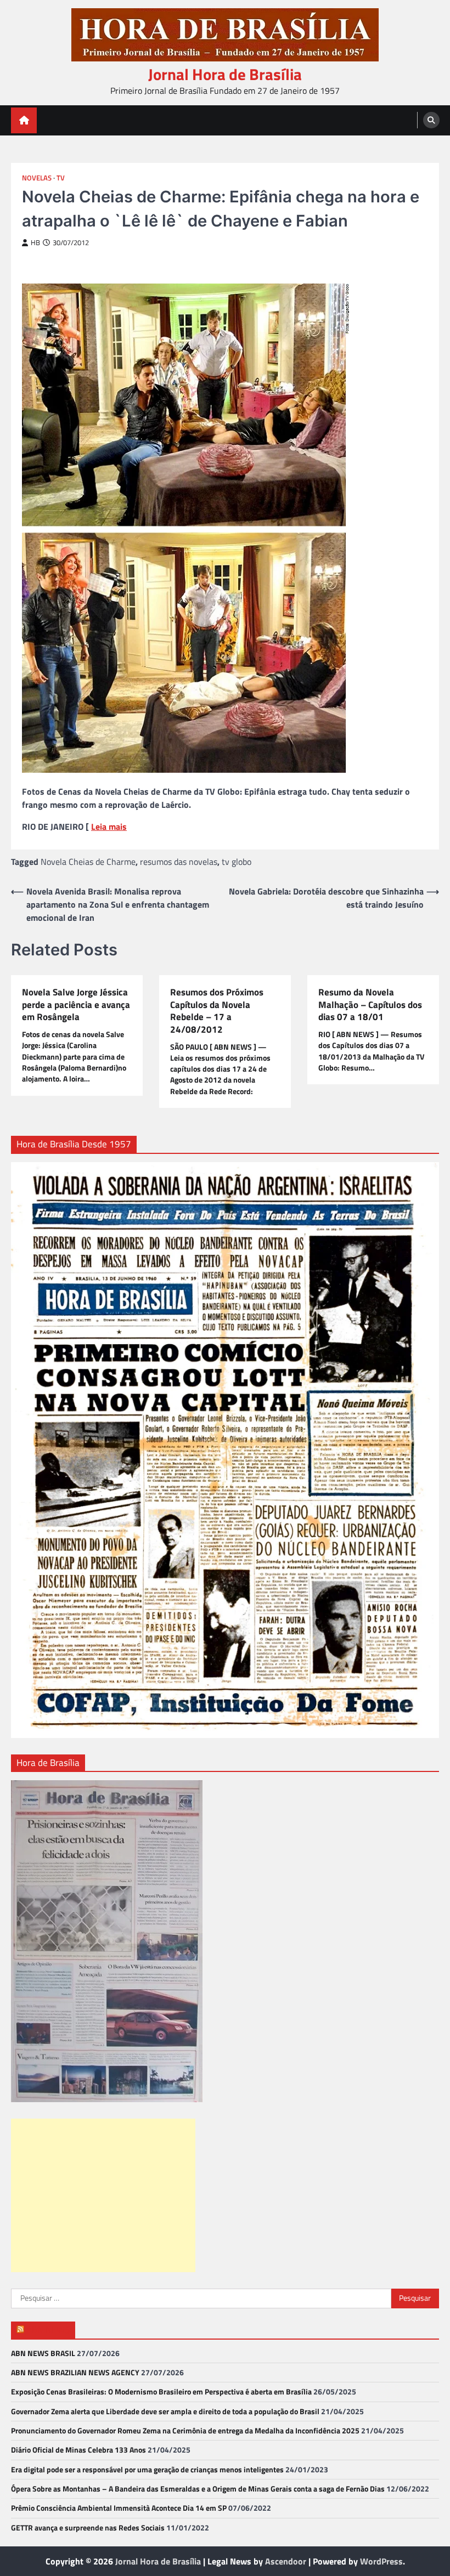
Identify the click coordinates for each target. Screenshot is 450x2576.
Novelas (37, 178)
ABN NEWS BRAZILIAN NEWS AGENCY (75, 2373)
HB (35, 243)
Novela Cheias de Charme (88, 862)
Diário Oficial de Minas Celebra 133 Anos (78, 2450)
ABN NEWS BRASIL (43, 2353)
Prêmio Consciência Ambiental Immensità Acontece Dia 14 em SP (119, 2508)
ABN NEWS (48, 2329)
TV (61, 178)
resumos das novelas (179, 862)
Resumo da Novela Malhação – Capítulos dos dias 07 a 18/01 (370, 1005)
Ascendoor (286, 2561)
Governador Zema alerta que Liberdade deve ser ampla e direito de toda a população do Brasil (165, 2411)
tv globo (237, 862)
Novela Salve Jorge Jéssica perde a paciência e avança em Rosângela (76, 1005)
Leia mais (109, 826)
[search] (431, 120)
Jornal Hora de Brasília (225, 74)
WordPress (381, 2561)
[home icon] (24, 120)
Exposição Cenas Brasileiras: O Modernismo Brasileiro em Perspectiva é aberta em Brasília (161, 2392)
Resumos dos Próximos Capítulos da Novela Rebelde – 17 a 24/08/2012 (217, 1011)
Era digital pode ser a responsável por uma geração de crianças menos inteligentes (147, 2470)
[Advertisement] (103, 2195)
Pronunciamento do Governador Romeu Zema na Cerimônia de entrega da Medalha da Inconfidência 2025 (185, 2431)
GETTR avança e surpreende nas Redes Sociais (88, 2528)
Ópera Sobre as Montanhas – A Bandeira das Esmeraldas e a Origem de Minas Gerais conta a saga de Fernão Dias (198, 2489)
